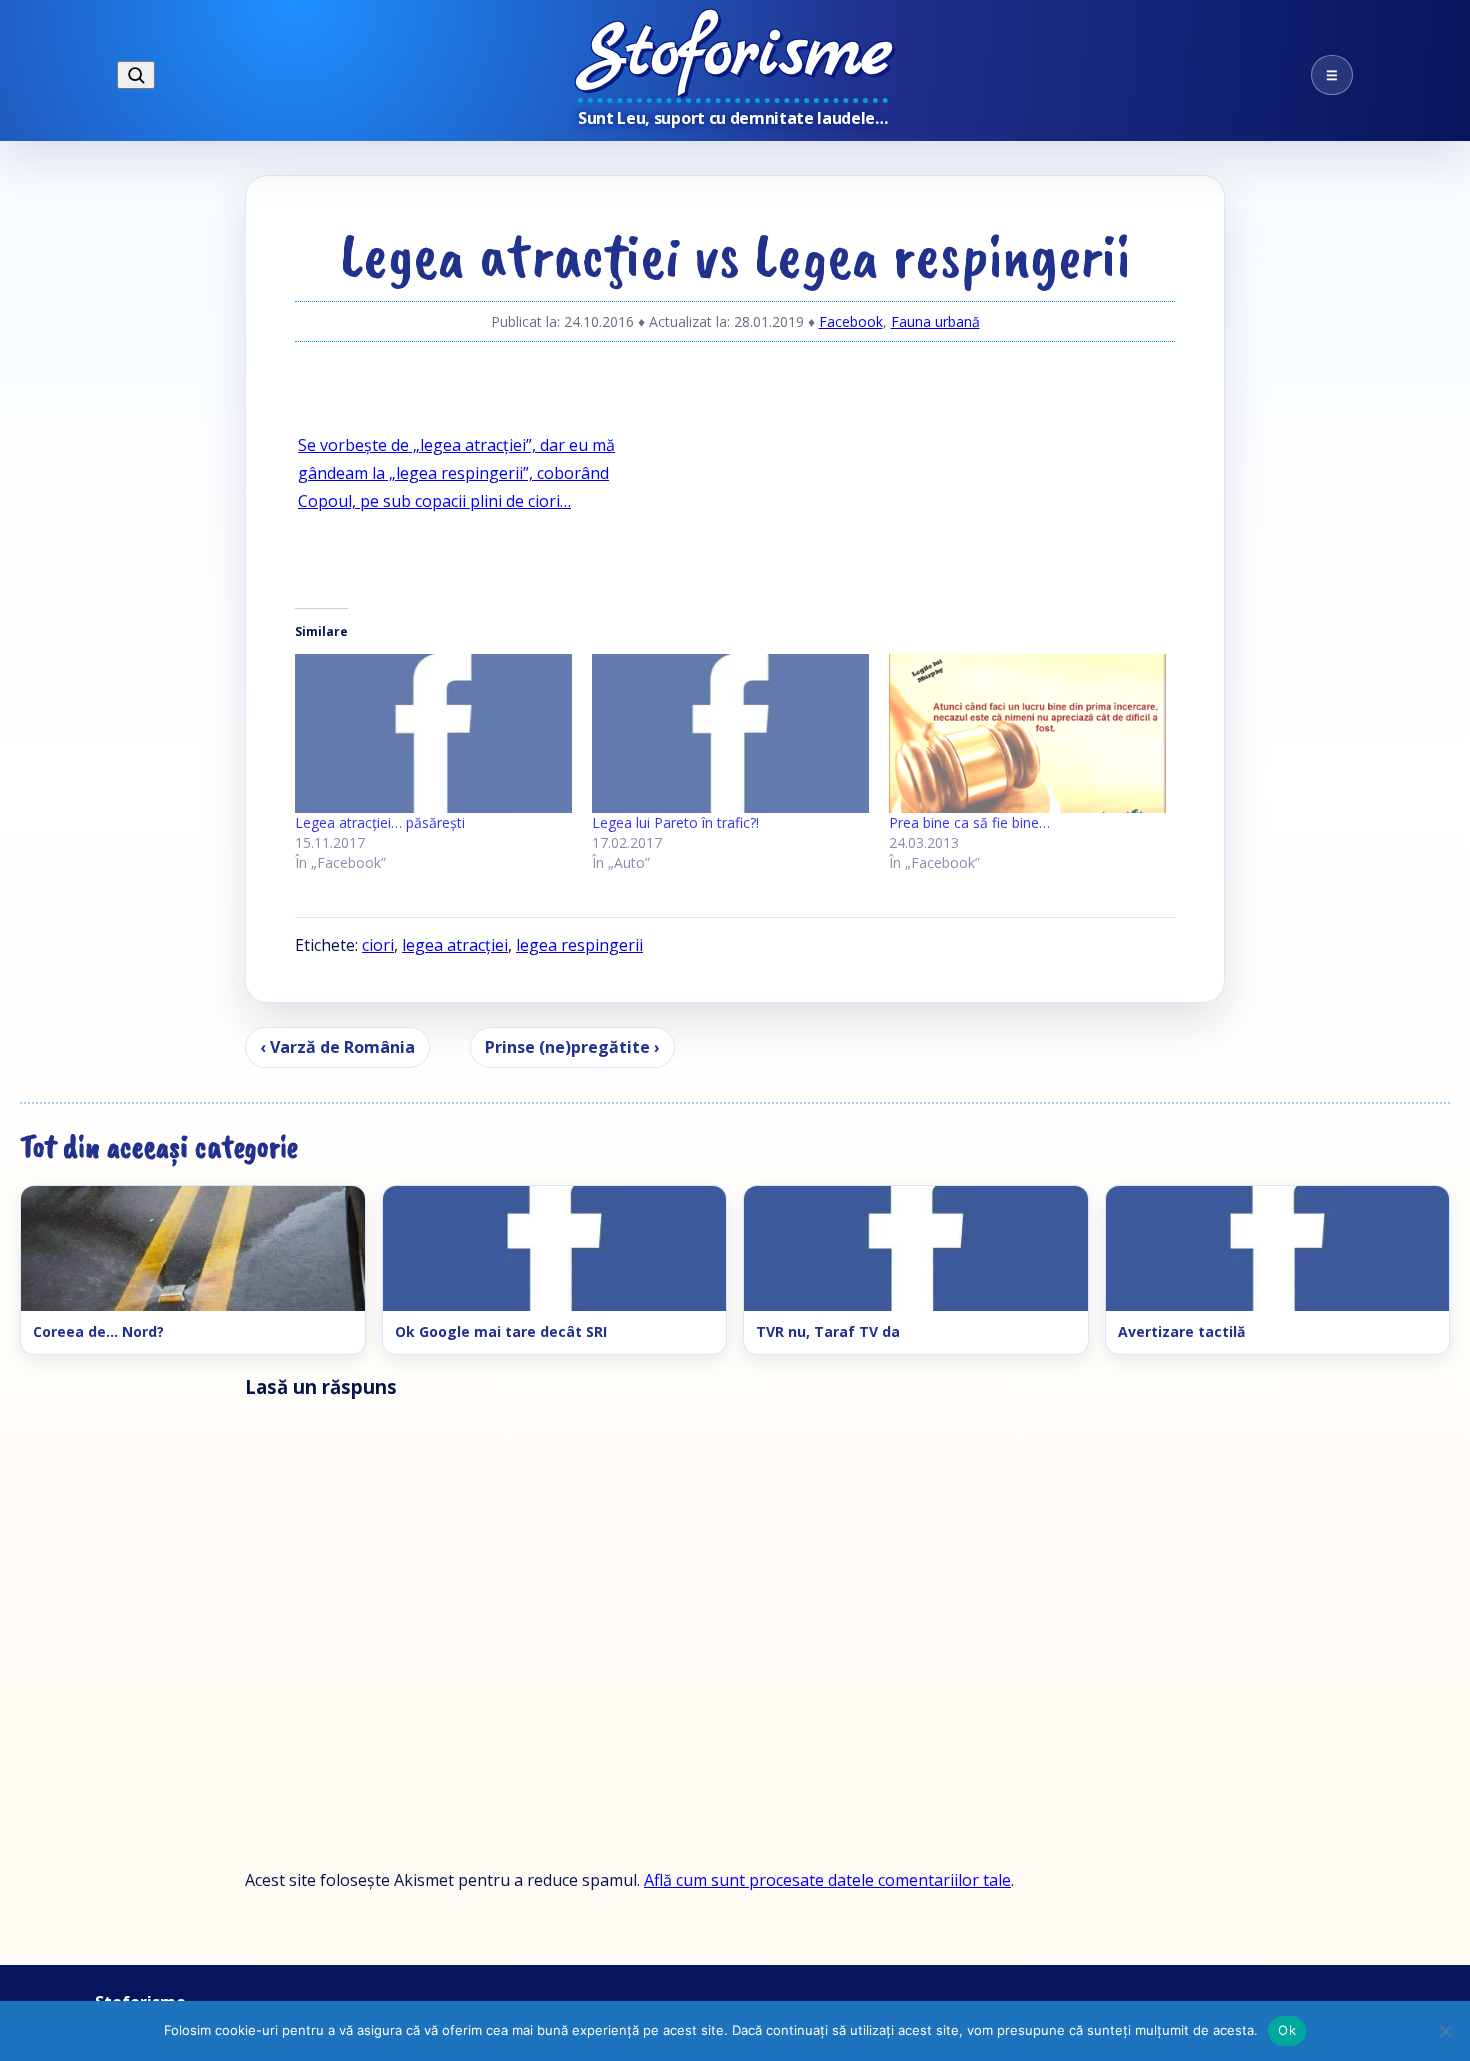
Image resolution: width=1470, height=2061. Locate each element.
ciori (378, 945)
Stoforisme (735, 54)
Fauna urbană (935, 321)
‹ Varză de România (337, 1047)
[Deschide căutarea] (136, 75)
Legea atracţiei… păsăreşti (380, 822)
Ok (1287, 2030)
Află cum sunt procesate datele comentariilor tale (827, 1880)
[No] (1445, 2031)
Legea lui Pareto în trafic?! (675, 822)
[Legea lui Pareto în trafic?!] (730, 733)
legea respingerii (579, 945)
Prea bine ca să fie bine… (969, 822)
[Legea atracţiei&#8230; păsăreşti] (433, 733)
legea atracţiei (455, 945)
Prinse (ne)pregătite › (572, 1047)
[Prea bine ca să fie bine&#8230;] (1027, 733)
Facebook (851, 321)
